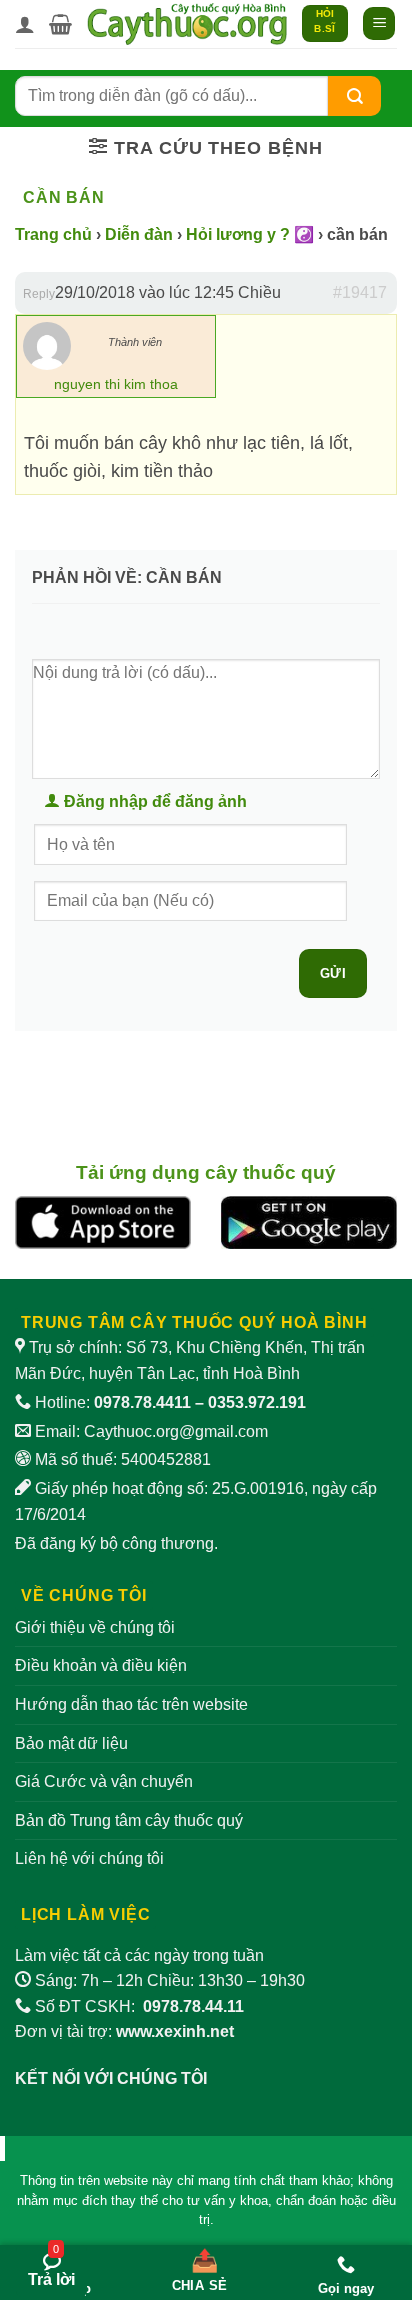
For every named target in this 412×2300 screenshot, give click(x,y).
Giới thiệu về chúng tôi (95, 1627)
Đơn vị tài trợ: (124, 2031)
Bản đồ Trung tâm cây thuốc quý (129, 1820)
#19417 (360, 292)
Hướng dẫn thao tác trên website (131, 1704)
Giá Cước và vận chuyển (104, 1781)
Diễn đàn (139, 234)
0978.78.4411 (142, 1402)
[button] (60, 24)
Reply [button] (39, 294)
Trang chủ (53, 234)
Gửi (333, 973)
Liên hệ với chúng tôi (89, 1858)
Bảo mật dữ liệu (71, 1743)
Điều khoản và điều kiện (101, 1665)
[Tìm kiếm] (355, 95)
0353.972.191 (257, 1402)
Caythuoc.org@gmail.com (176, 1431)
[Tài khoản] (25, 24)
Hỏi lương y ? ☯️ (250, 234)
